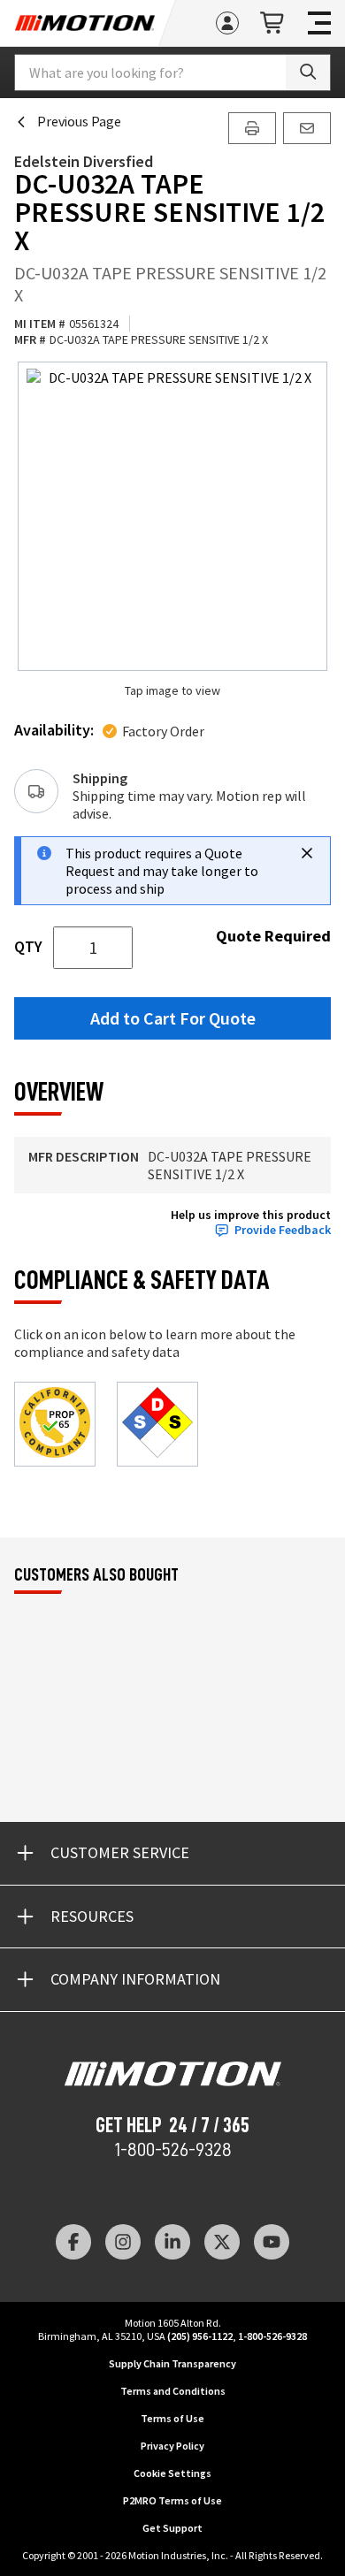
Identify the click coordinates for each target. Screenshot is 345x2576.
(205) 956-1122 (200, 2336)
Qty (28, 947)
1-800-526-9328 (173, 2150)
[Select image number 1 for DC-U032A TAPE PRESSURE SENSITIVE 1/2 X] (172, 516)
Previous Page (79, 121)
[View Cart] (273, 23)
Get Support (172, 2528)
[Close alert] (307, 853)
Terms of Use (172, 2418)
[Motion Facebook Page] (73, 2242)
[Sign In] (227, 23)
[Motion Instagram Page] (123, 2242)
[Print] (252, 128)
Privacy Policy (172, 2446)
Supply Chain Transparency (172, 2363)
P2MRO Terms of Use (172, 2500)
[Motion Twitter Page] (222, 2242)
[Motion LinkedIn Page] (172, 2242)
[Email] (307, 128)
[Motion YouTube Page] (272, 2242)
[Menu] (319, 23)
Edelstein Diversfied (84, 161)
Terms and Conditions (173, 2391)
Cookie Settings (172, 2473)
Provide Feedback (283, 1230)
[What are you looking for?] (308, 72)
